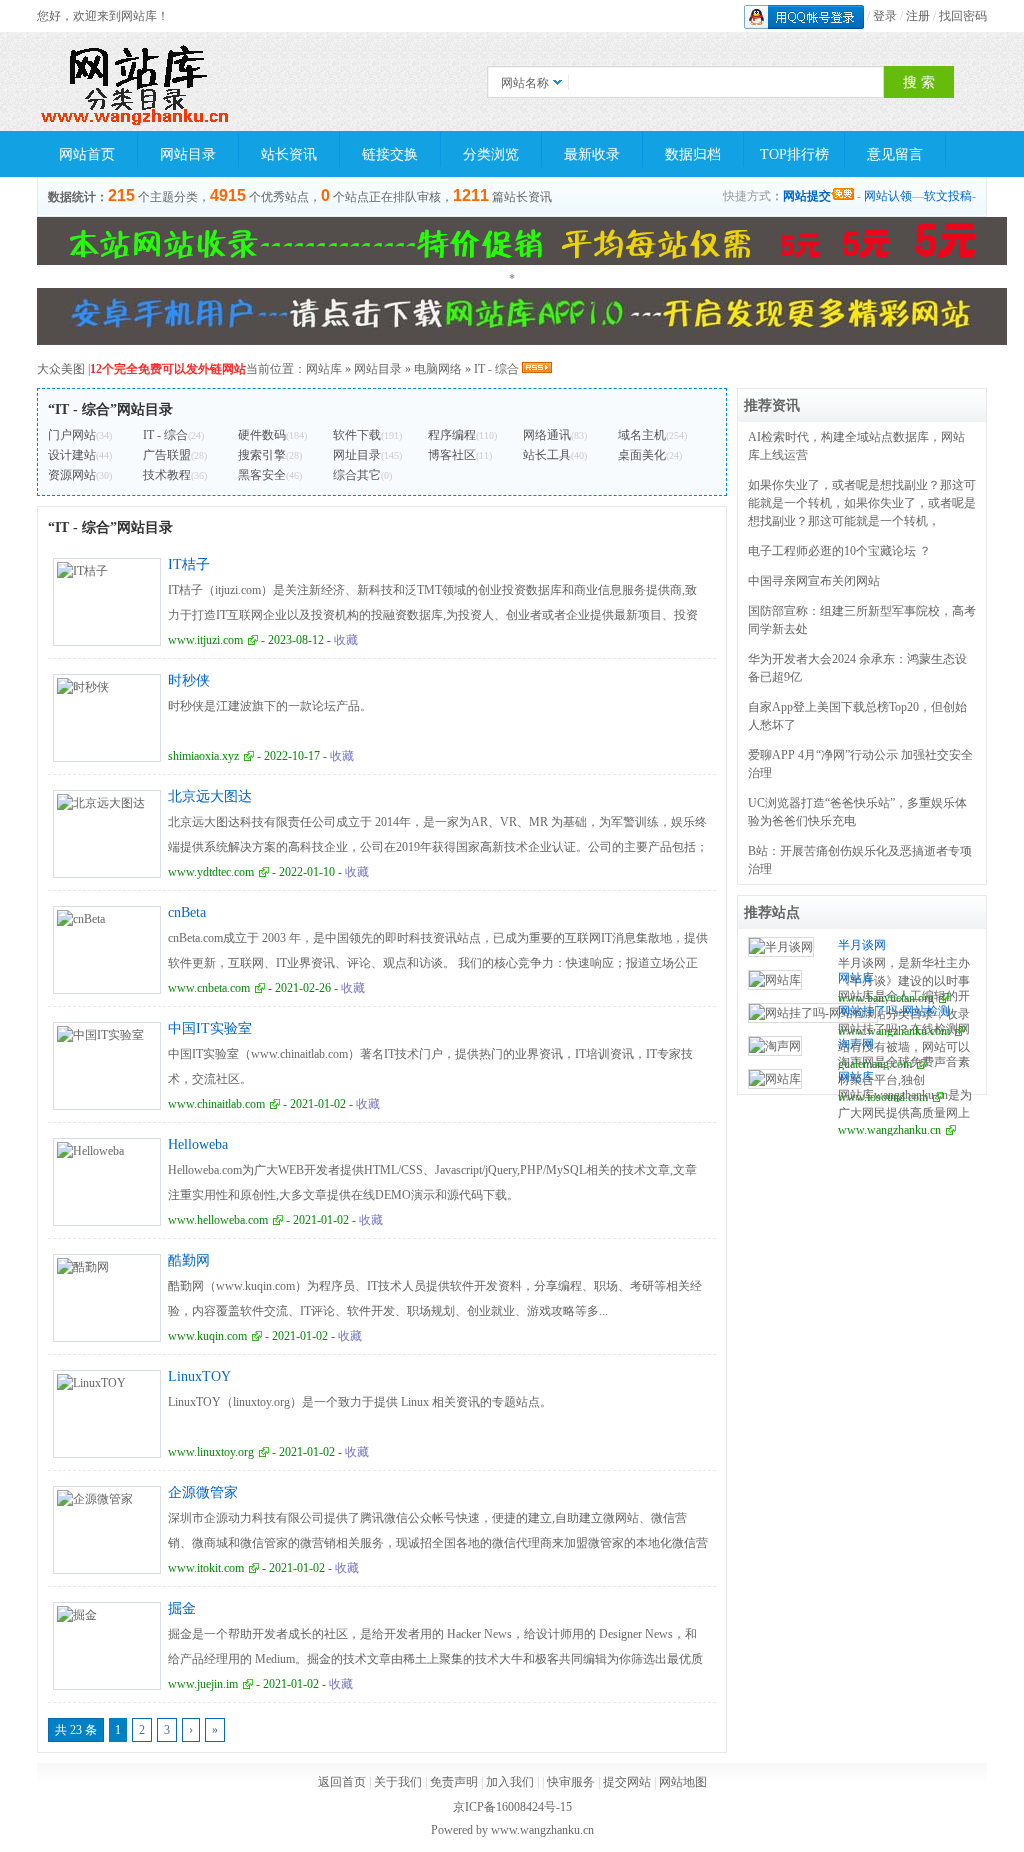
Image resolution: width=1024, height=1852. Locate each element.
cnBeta (187, 912)
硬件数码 (262, 435)
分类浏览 (491, 154)
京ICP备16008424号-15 (512, 1807)
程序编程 (452, 435)
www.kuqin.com (207, 1336)
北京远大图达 (210, 796)
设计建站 (72, 455)
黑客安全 (262, 475)
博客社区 (452, 455)
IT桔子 (189, 564)
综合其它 (357, 475)
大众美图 (61, 369)
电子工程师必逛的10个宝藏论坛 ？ (839, 551)
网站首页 (87, 154)
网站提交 (807, 196)
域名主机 (642, 435)
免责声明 (454, 1782)
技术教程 (167, 475)
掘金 (182, 1608)
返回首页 (342, 1782)
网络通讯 (547, 435)
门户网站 (72, 435)
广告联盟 (167, 455)
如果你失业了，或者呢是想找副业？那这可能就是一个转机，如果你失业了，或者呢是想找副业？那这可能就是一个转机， (862, 503)
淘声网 (856, 1044)
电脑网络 (438, 369)
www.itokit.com (206, 1568)
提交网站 (627, 1782)
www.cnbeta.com (209, 988)
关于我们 (398, 1782)
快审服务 (571, 1782)
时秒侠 (189, 680)
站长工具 (547, 455)
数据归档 (693, 154)
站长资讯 (289, 154)
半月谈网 (862, 945)
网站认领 (888, 196)
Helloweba (198, 1144)
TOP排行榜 (794, 154)
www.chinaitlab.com (216, 1104)
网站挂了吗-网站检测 (894, 1011)
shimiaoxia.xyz (203, 756)
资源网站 (72, 475)
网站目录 (188, 154)
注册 (918, 16)
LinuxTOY (199, 1376)
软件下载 (357, 435)
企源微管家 (203, 1492)
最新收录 (592, 154)
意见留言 (895, 154)
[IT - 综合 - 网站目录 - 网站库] (137, 82)
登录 (885, 16)
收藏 (346, 640)
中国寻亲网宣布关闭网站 (814, 581)
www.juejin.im (203, 1684)
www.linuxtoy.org (211, 1452)
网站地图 (683, 1782)
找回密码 (963, 16)
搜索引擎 (262, 455)
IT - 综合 (496, 369)
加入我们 (510, 1782)
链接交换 (390, 154)
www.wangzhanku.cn (889, 1130)
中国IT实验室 (210, 1028)
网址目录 (357, 455)
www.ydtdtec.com (211, 872)
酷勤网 (189, 1260)
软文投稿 (948, 196)
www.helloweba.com (218, 1220)
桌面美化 (642, 455)
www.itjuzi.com (205, 640)
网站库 (324, 369)
